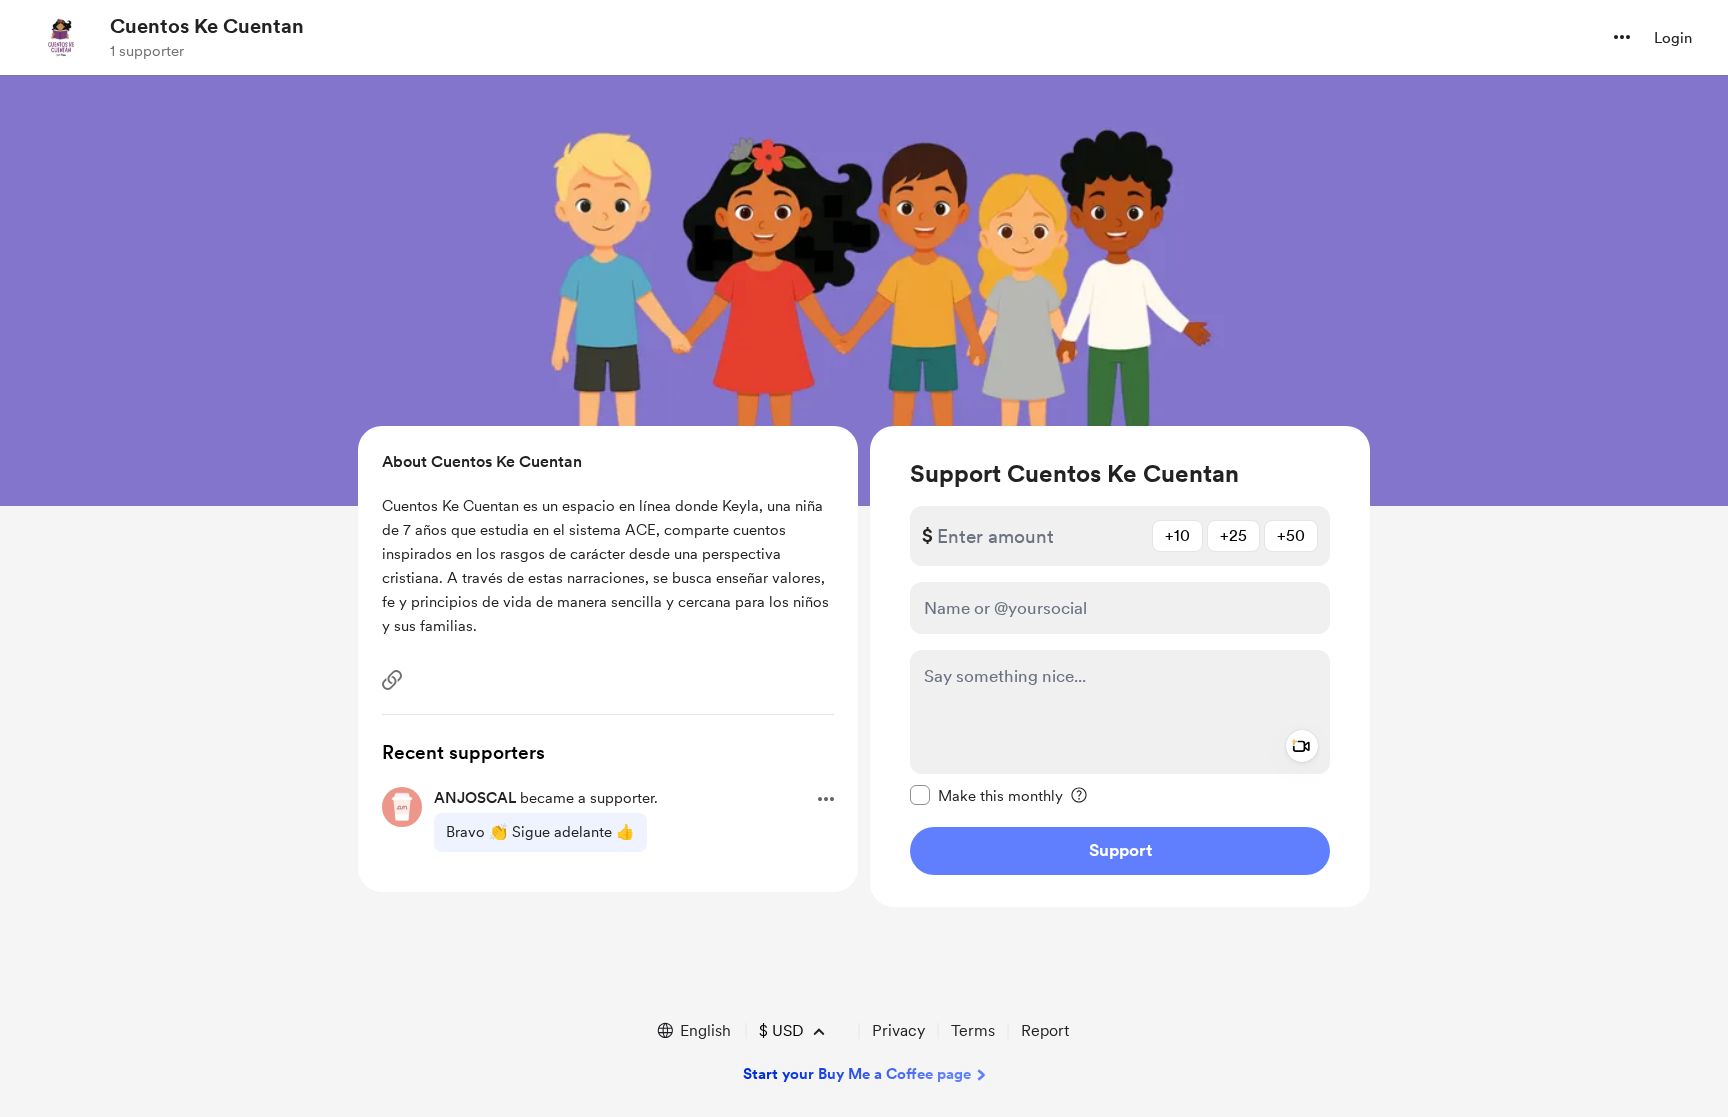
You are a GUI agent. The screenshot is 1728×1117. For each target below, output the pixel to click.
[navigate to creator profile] (61, 37)
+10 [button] (1177, 535)
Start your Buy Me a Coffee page (857, 1074)
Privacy (898, 1030)
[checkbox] (986, 795)
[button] (1622, 37)
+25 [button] (1233, 535)
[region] (1120, 666)
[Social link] (392, 680)
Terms (973, 1030)
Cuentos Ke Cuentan (207, 26)
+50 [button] (1291, 535)
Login (1673, 38)
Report (1045, 1030)
